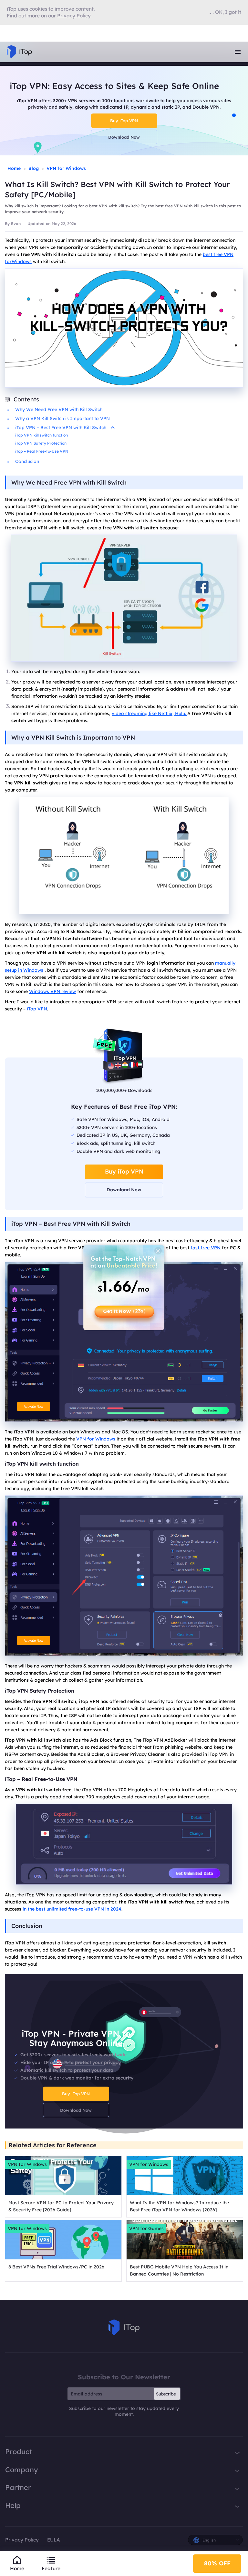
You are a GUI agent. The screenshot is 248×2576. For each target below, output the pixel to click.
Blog (34, 168)
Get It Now (124, 1311)
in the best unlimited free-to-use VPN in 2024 (72, 1909)
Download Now (124, 137)
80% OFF (217, 2563)
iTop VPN (37, 1009)
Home (14, 168)
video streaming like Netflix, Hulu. (150, 713)
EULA (54, 2540)
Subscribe (166, 2394)
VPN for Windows (66, 168)
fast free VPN (206, 1248)
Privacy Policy (22, 2540)
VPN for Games (146, 2228)
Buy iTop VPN (124, 121)
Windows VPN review (52, 991)
